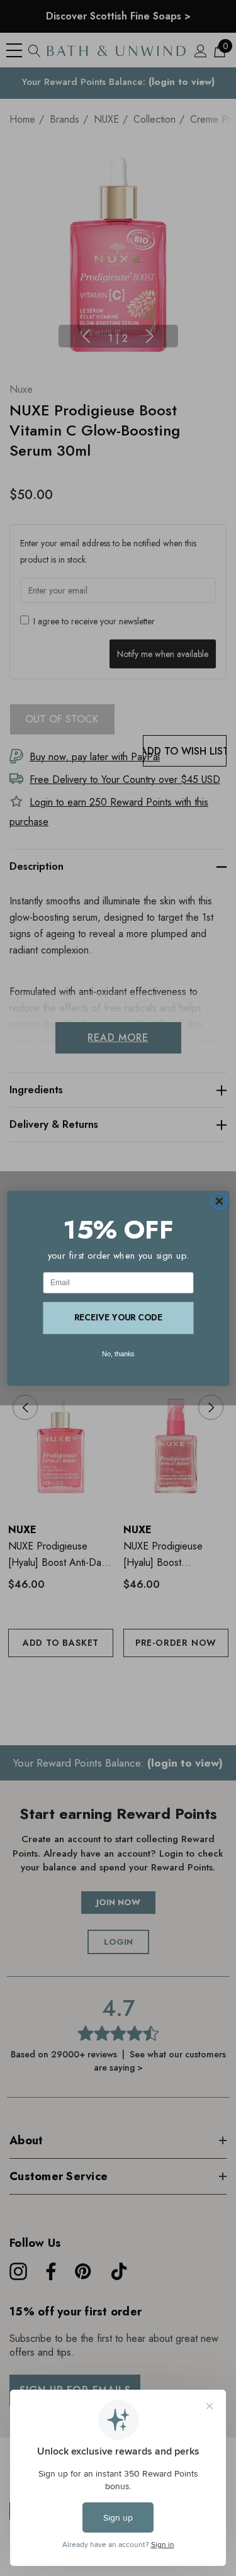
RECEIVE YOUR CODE (118, 1317)
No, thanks (118, 1354)
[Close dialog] (219, 1201)
